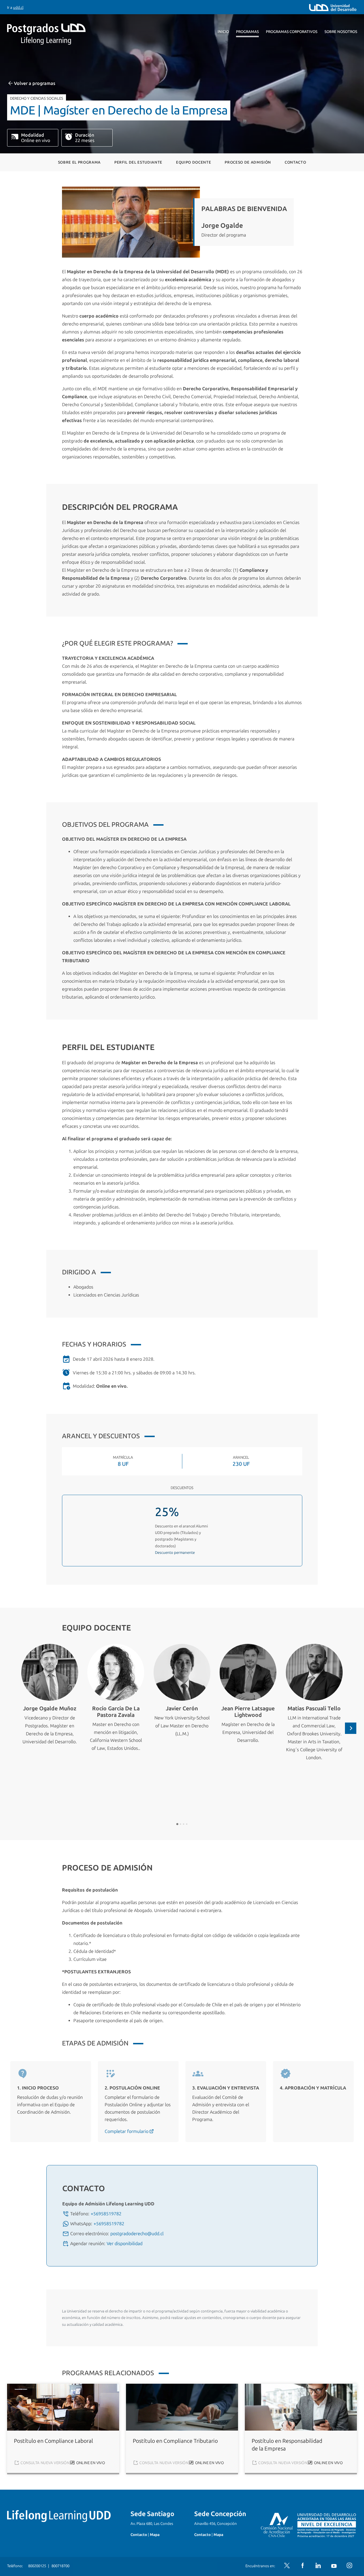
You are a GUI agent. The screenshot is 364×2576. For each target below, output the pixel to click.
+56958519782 (106, 2214)
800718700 (60, 2566)
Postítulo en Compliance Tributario (175, 2441)
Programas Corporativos (292, 32)
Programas (247, 32)
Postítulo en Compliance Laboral (53, 2441)
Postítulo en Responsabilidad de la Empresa (287, 2445)
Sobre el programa (79, 162)
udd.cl (18, 8)
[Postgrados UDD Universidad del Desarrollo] (59, 34)
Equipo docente (194, 162)
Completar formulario (127, 2131)
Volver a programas (35, 83)
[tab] (177, 1824)
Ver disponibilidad (125, 2244)
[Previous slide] (13, 1728)
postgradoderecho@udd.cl (137, 2234)
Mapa (155, 2535)
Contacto (295, 162)
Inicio (223, 32)
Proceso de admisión (248, 162)
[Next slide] (351, 1728)
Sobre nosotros (341, 32)
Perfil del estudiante (138, 162)
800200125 (37, 2566)
